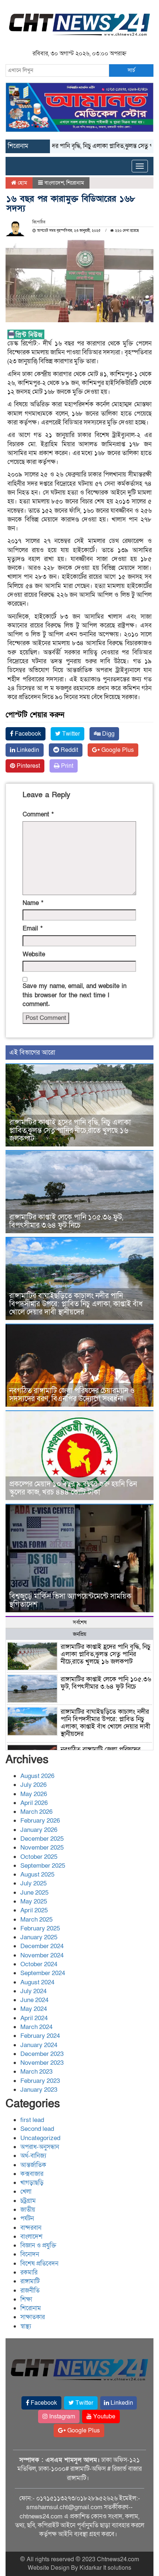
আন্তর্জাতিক (33, 2165)
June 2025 (34, 1893)
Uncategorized (40, 2138)
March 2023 (36, 2072)
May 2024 (34, 2009)
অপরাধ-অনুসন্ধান (40, 2147)
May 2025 (34, 1901)
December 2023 (42, 2054)
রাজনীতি (30, 2290)
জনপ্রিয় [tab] (79, 1634)
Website (34, 954)
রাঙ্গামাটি (30, 2281)
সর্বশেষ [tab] (80, 1622)
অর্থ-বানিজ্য (33, 2156)
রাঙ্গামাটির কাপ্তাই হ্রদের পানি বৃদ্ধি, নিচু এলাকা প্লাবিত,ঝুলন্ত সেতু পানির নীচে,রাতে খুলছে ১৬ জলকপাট (70, 1131)
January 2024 (39, 2045)
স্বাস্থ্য (26, 2326)
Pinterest (28, 766)
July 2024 (33, 1991)
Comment (38, 814)
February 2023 (40, 2081)
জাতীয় (28, 2210)
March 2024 (36, 2027)
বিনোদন (30, 2254)
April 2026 (34, 1803)
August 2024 (37, 1982)
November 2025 (42, 1848)
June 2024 (34, 2000)
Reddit (69, 750)
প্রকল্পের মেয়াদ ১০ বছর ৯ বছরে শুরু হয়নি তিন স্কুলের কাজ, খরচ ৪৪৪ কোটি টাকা (73, 1488)
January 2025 (39, 1937)
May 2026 (34, 1794)
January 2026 (39, 1830)
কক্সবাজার (32, 2174)
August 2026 (37, 1776)
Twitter (70, 734)
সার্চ (131, 70)
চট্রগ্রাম (28, 2201)
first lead (32, 2120)
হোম (22, 183)
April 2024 (34, 2018)
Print (66, 766)
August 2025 (37, 1875)
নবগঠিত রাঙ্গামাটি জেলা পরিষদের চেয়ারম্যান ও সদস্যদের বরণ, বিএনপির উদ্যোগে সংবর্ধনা (72, 1395)
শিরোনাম (75, 183)
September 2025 (43, 1866)
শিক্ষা (26, 2299)
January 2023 (39, 2090)
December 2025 (42, 1839)
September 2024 (43, 1973)
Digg (108, 734)
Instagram (61, 2417)
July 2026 (33, 1785)
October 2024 (39, 1964)
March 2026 (36, 1812)
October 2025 (39, 1857)
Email (33, 928)
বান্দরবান (31, 2228)
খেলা (26, 2192)
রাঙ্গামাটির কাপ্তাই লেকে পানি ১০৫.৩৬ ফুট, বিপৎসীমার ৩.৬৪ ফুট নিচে (66, 1221)
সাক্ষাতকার (33, 2317)
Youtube (104, 2417)
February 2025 (40, 1928)
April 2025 (34, 1910)
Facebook (27, 734)
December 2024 (42, 1946)
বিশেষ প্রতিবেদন (39, 2264)
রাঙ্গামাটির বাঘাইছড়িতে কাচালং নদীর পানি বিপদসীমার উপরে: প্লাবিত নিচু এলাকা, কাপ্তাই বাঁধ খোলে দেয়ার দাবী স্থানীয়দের (76, 1304)
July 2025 (33, 1883)
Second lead (37, 2129)
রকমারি (29, 2272)
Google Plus (117, 750)
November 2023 (42, 2063)
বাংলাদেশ (54, 183)
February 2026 (40, 1821)
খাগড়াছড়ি (32, 2183)
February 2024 (40, 2036)
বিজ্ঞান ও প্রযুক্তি (38, 2245)
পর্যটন (27, 2219)
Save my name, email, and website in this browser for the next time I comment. (75, 995)
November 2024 (42, 1955)
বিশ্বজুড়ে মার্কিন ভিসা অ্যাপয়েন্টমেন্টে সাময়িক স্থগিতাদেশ (70, 1600)
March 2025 (36, 1920)
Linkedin (27, 750)
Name (33, 903)
